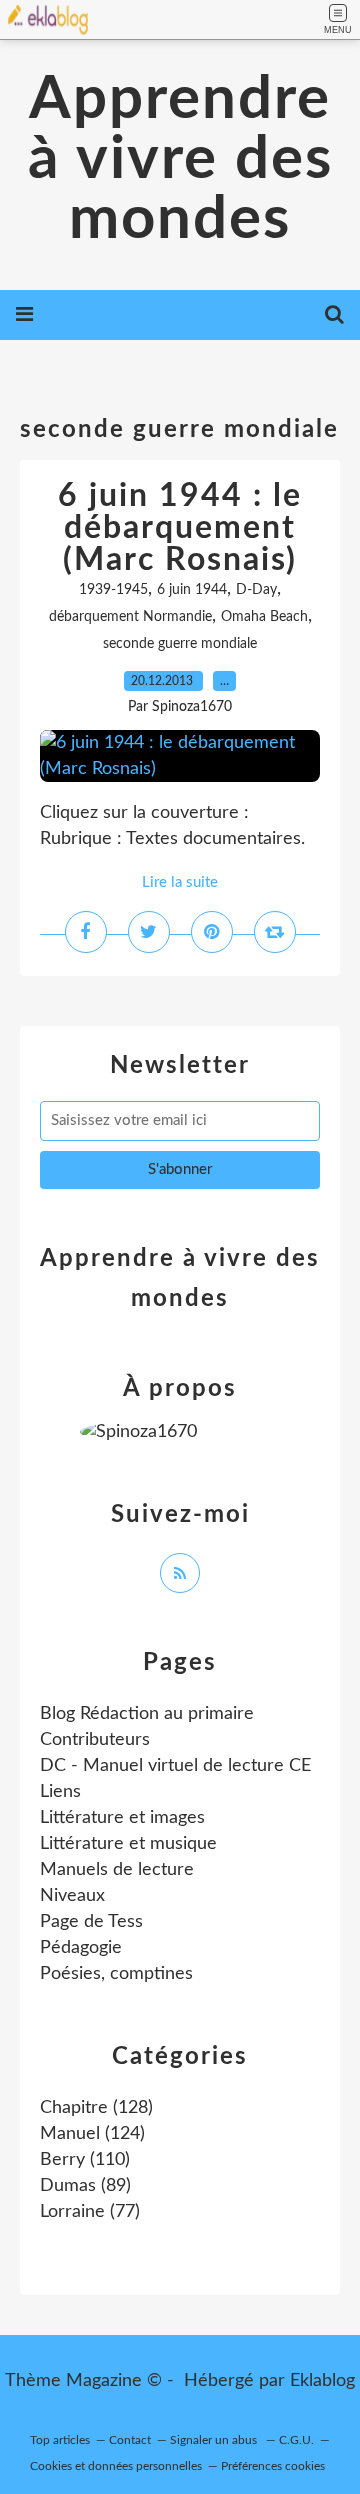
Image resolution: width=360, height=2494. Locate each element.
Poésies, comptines (116, 1974)
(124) (92, 2134)
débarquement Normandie (130, 617)
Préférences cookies (273, 2466)
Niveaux (72, 1896)
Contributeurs (95, 1740)
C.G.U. (296, 2440)
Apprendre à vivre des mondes (180, 160)
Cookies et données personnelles (116, 2466)
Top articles (60, 2440)
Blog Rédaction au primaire (147, 1714)
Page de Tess (91, 1922)
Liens (60, 1792)
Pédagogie (81, 1948)
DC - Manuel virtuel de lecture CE (175, 1766)
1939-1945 (113, 590)
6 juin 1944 (192, 590)
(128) (96, 2108)
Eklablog (322, 2381)
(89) (85, 2186)
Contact (130, 2440)
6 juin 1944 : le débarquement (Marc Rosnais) (180, 528)
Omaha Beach (264, 617)
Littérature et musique (128, 1844)
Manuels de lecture (117, 1870)
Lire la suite (180, 882)
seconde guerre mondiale (180, 644)
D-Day (256, 590)
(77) (90, 2212)
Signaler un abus (215, 2440)
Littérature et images (122, 1818)
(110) (85, 2160)
